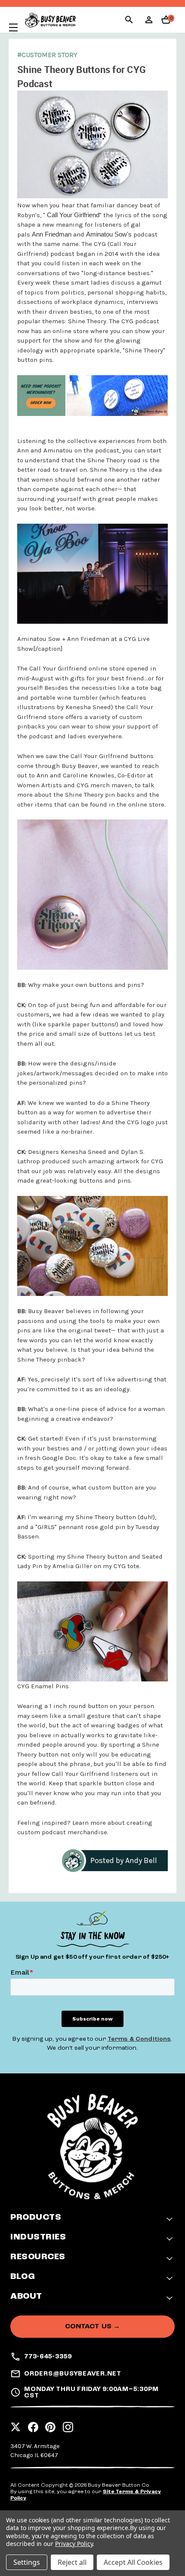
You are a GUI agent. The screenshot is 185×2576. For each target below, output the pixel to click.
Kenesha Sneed (88, 707)
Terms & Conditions (139, 2039)
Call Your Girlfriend (73, 215)
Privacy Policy (74, 2544)
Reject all (72, 2562)
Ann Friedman (52, 234)
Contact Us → (93, 2326)
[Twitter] (15, 2424)
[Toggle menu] (9, 27)
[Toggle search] (129, 21)
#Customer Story (47, 55)
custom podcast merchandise (62, 1832)
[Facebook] (33, 2424)
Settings (27, 2562)
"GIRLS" (47, 1527)
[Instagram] (68, 2424)
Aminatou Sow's (109, 234)
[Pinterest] (50, 2424)
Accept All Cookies (133, 2562)
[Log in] (149, 23)
